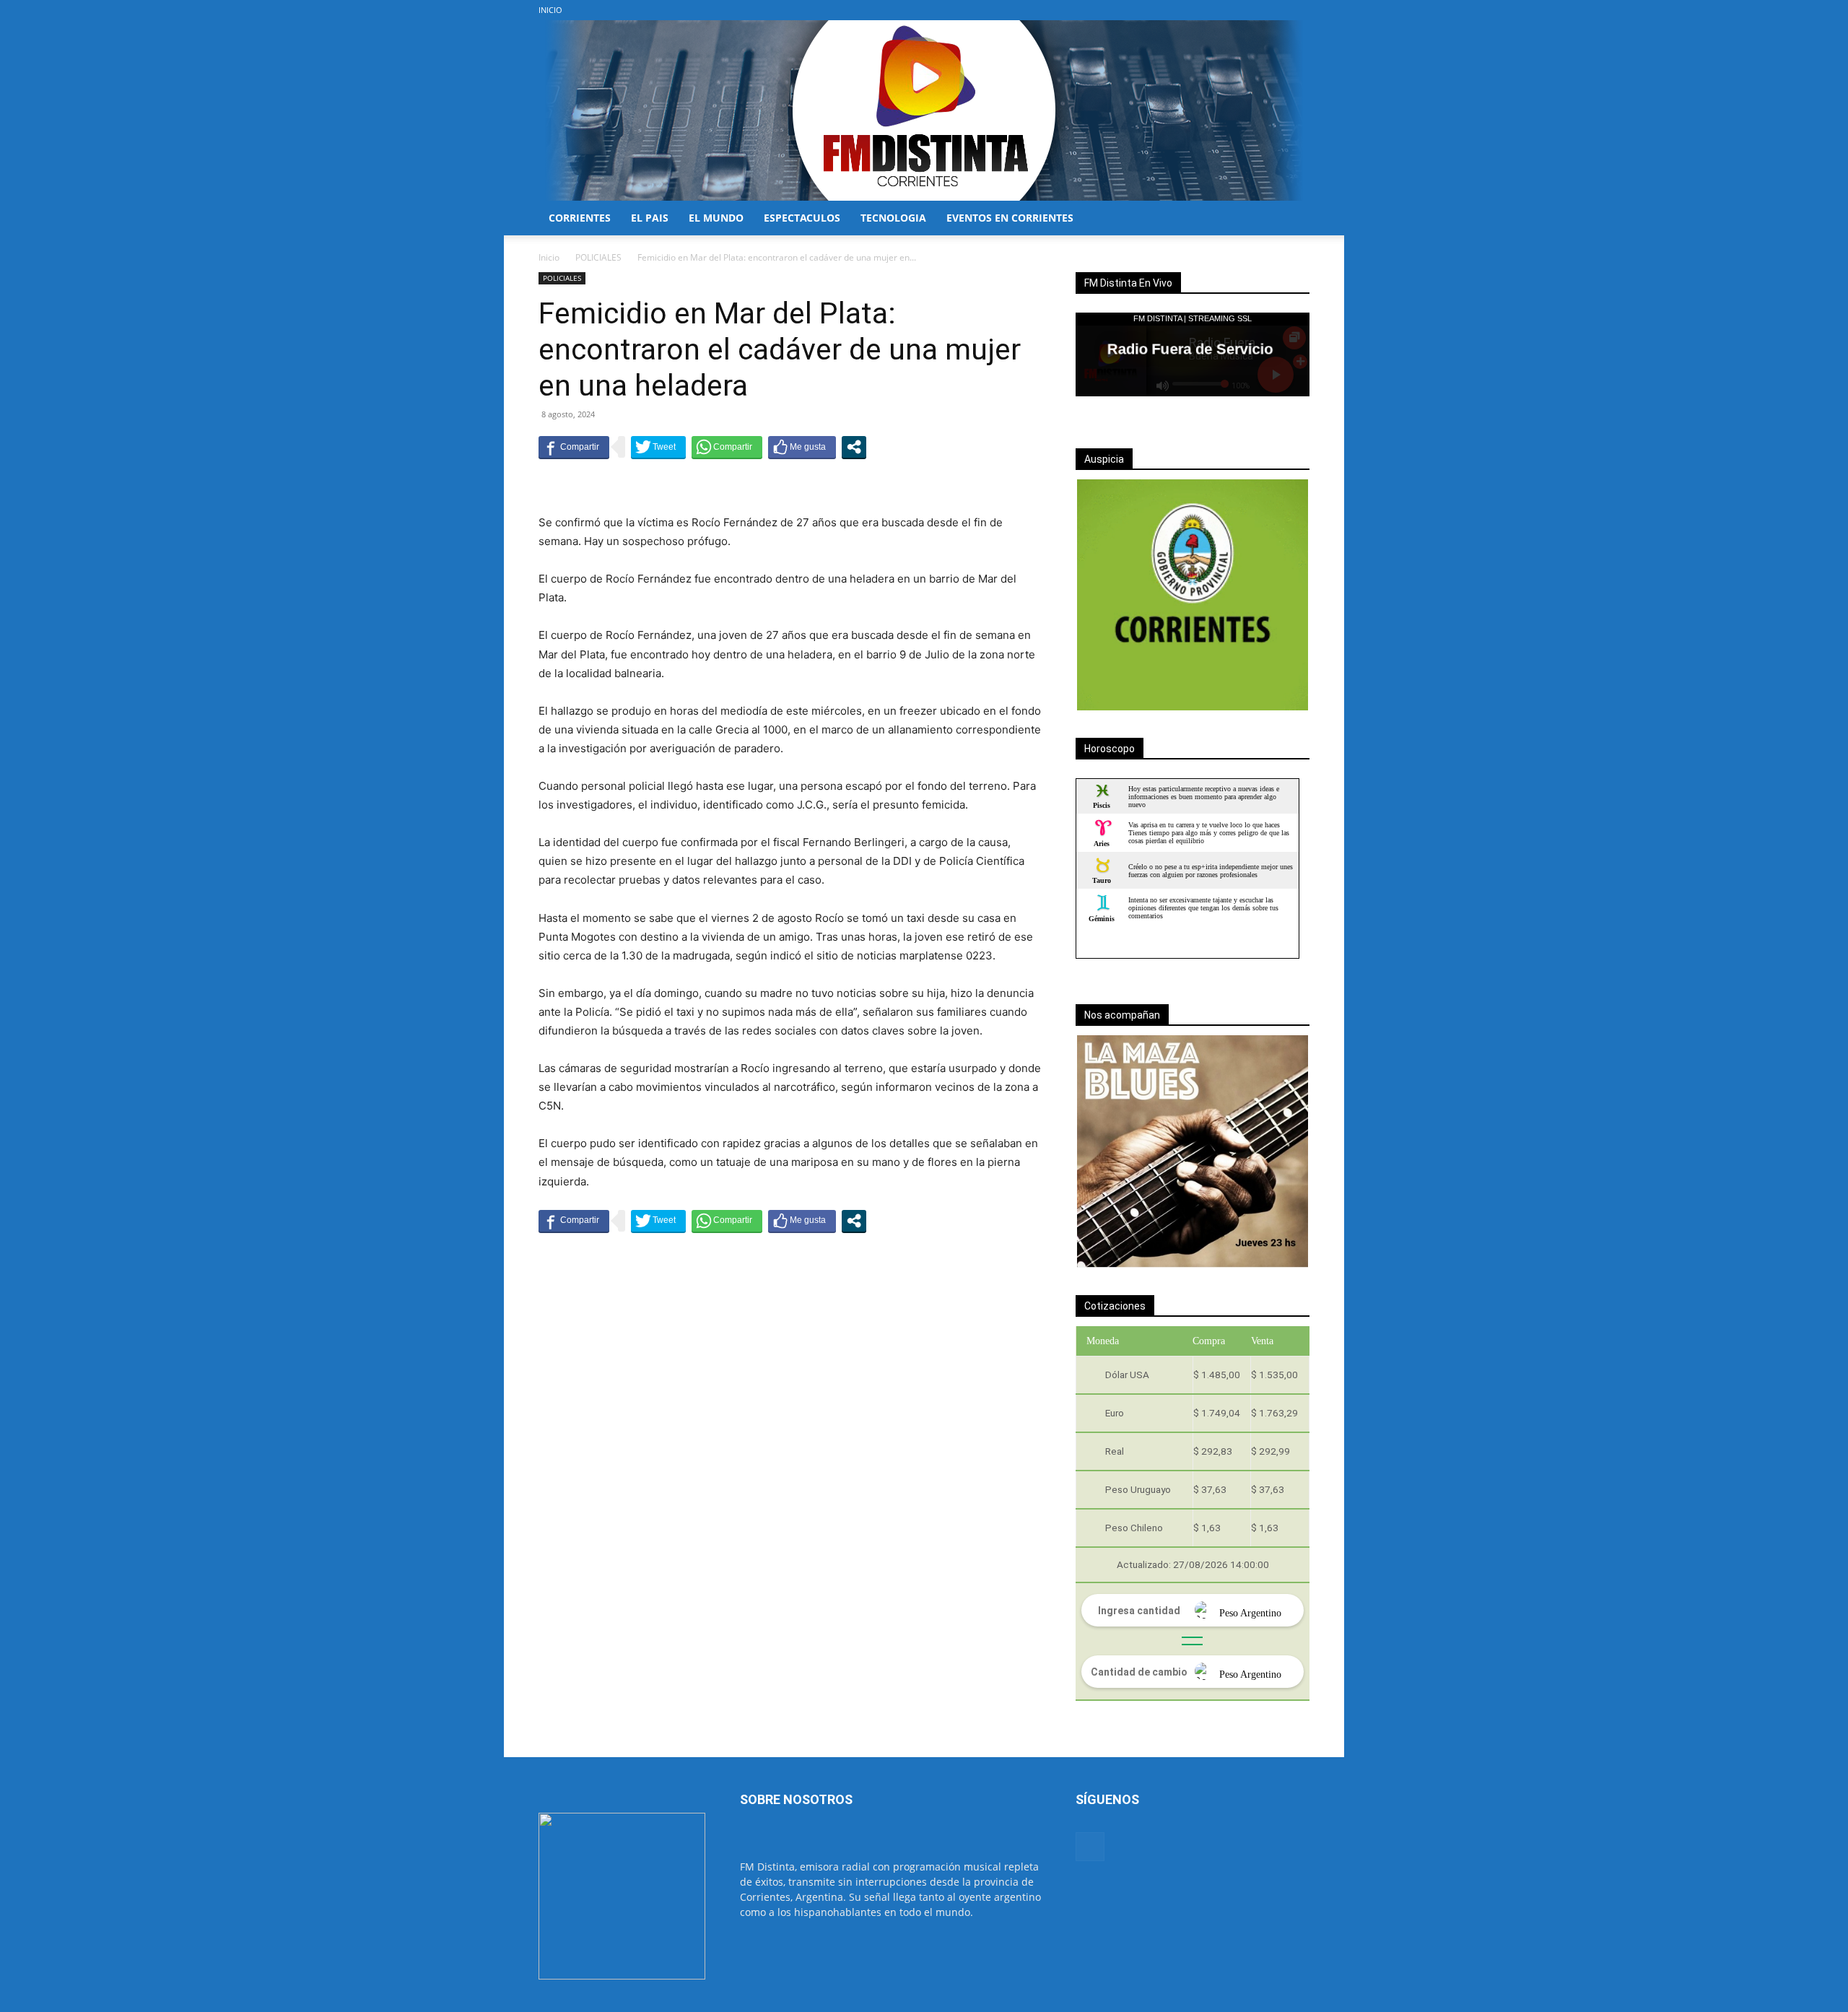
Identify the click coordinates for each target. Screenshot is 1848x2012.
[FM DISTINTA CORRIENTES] (924, 110)
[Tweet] (658, 447)
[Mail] (1299, 10)
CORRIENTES (580, 218)
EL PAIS (650, 218)
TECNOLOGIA (893, 218)
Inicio (549, 257)
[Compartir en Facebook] (574, 447)
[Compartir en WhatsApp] (727, 447)
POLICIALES (598, 257)
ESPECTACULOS (802, 218)
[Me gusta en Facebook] (802, 447)
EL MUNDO (716, 218)
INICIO (550, 10)
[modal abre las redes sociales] (854, 447)
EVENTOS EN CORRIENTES (1010, 218)
